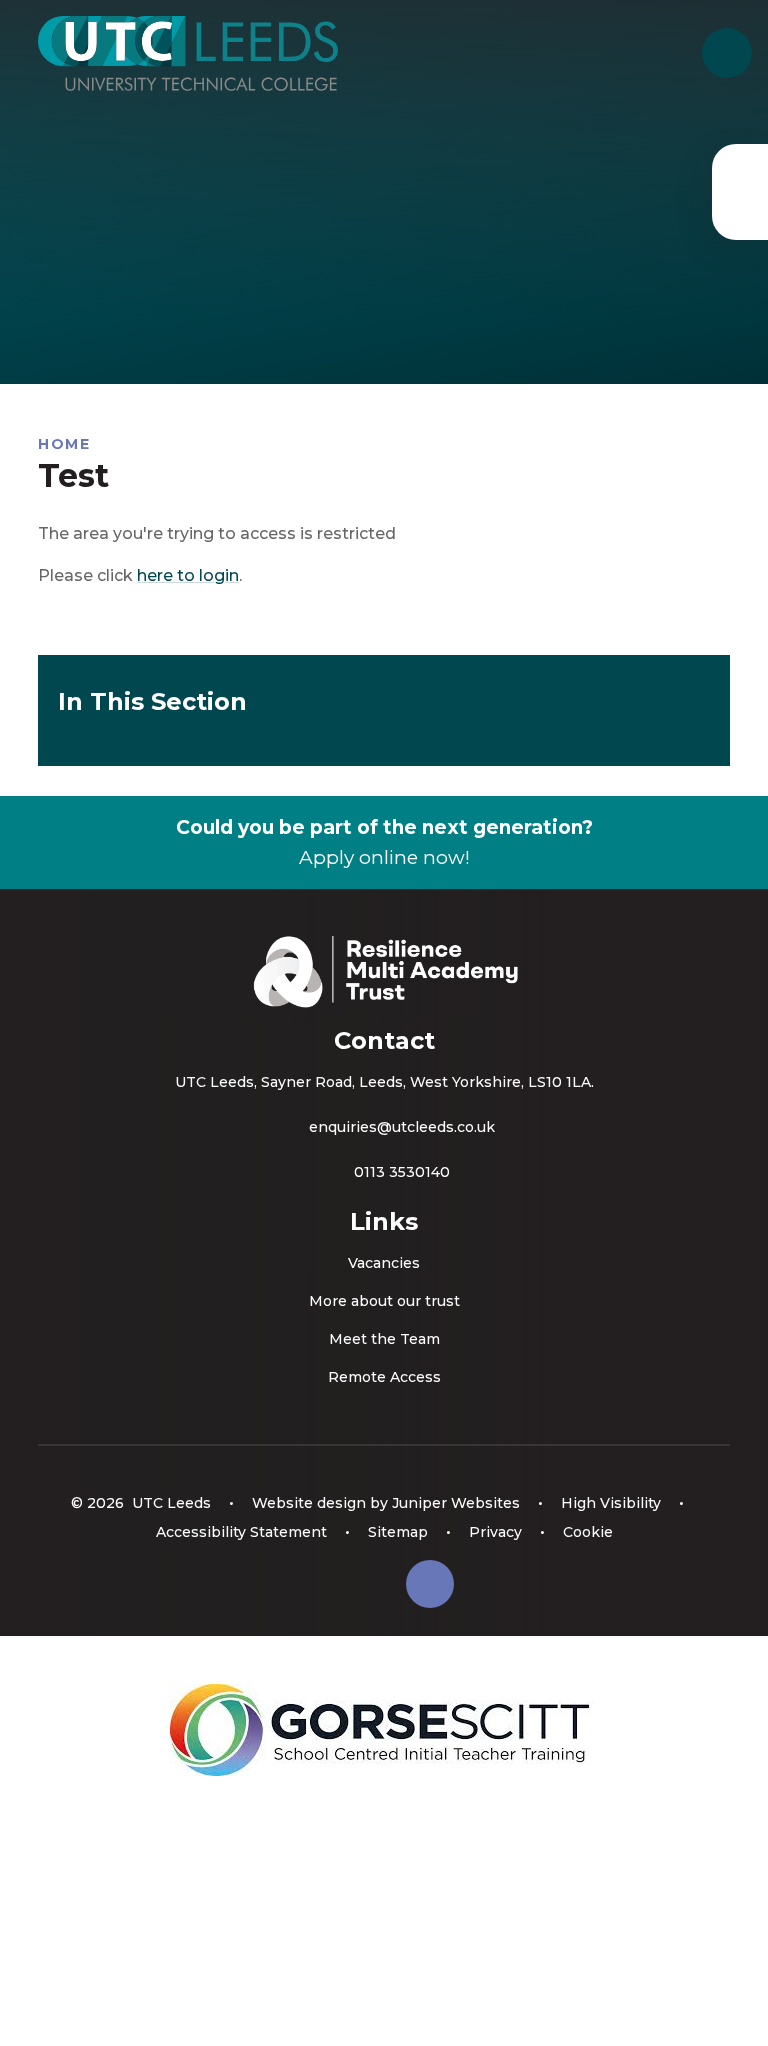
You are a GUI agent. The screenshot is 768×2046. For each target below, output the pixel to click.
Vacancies (384, 1263)
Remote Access (384, 1377)
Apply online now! (384, 857)
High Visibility (611, 1503)
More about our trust (384, 1301)
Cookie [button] (588, 1532)
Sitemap (398, 1532)
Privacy (495, 1532)
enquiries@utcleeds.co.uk (402, 1127)
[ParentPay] (740, 192)
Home (64, 444)
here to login (188, 575)
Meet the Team (384, 1339)
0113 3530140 (402, 1172)
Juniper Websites (456, 1503)
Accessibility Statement (241, 1532)
